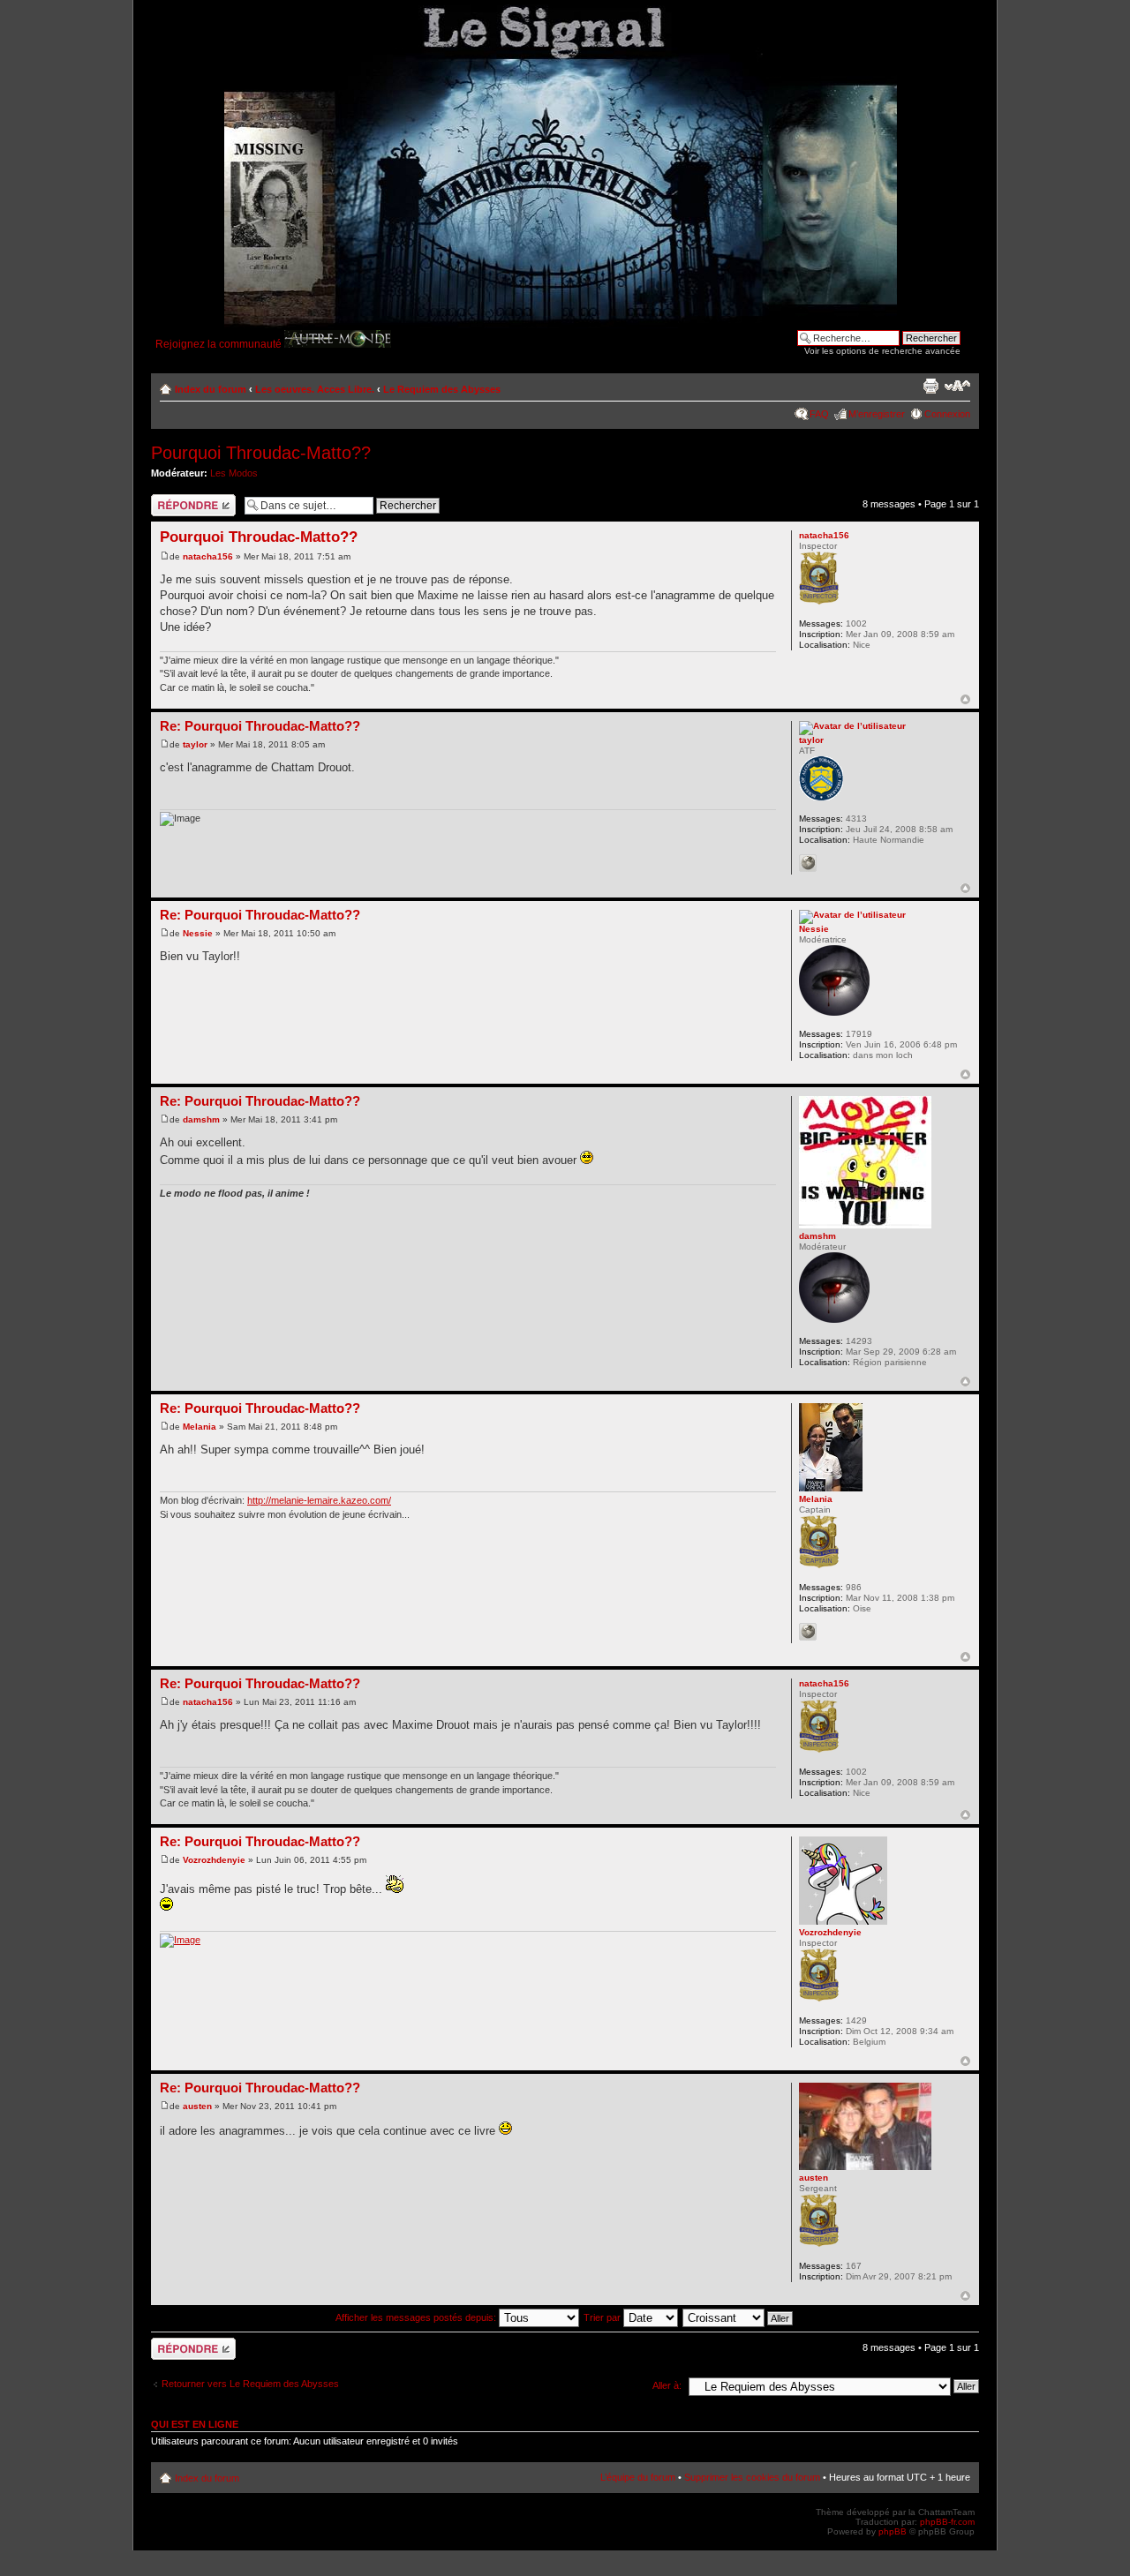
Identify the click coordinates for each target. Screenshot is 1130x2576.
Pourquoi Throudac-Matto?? (261, 453)
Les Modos (234, 473)
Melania (200, 1427)
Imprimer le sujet (930, 386)
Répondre (172, 499)
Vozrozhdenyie (214, 1860)
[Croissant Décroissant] (738, 2317)
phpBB (893, 2531)
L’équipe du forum (638, 2477)
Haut (965, 699)
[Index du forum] (532, 167)
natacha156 (208, 556)
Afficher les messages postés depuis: (417, 2317)
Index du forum (211, 389)
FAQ (819, 414)
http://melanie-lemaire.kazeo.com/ (319, 1500)
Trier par (603, 2317)
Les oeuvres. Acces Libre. (315, 389)
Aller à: (667, 2385)
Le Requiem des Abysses (442, 389)
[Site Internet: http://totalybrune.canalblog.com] (808, 863)
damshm (201, 1119)
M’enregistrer (877, 414)
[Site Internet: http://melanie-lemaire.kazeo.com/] (808, 1632)
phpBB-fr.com (947, 2522)
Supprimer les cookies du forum (752, 2477)
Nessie (198, 933)
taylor (195, 744)
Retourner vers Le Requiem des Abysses (250, 2384)
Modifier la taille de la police (957, 386)
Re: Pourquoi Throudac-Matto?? (260, 726)
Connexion (947, 414)
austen (197, 2106)
